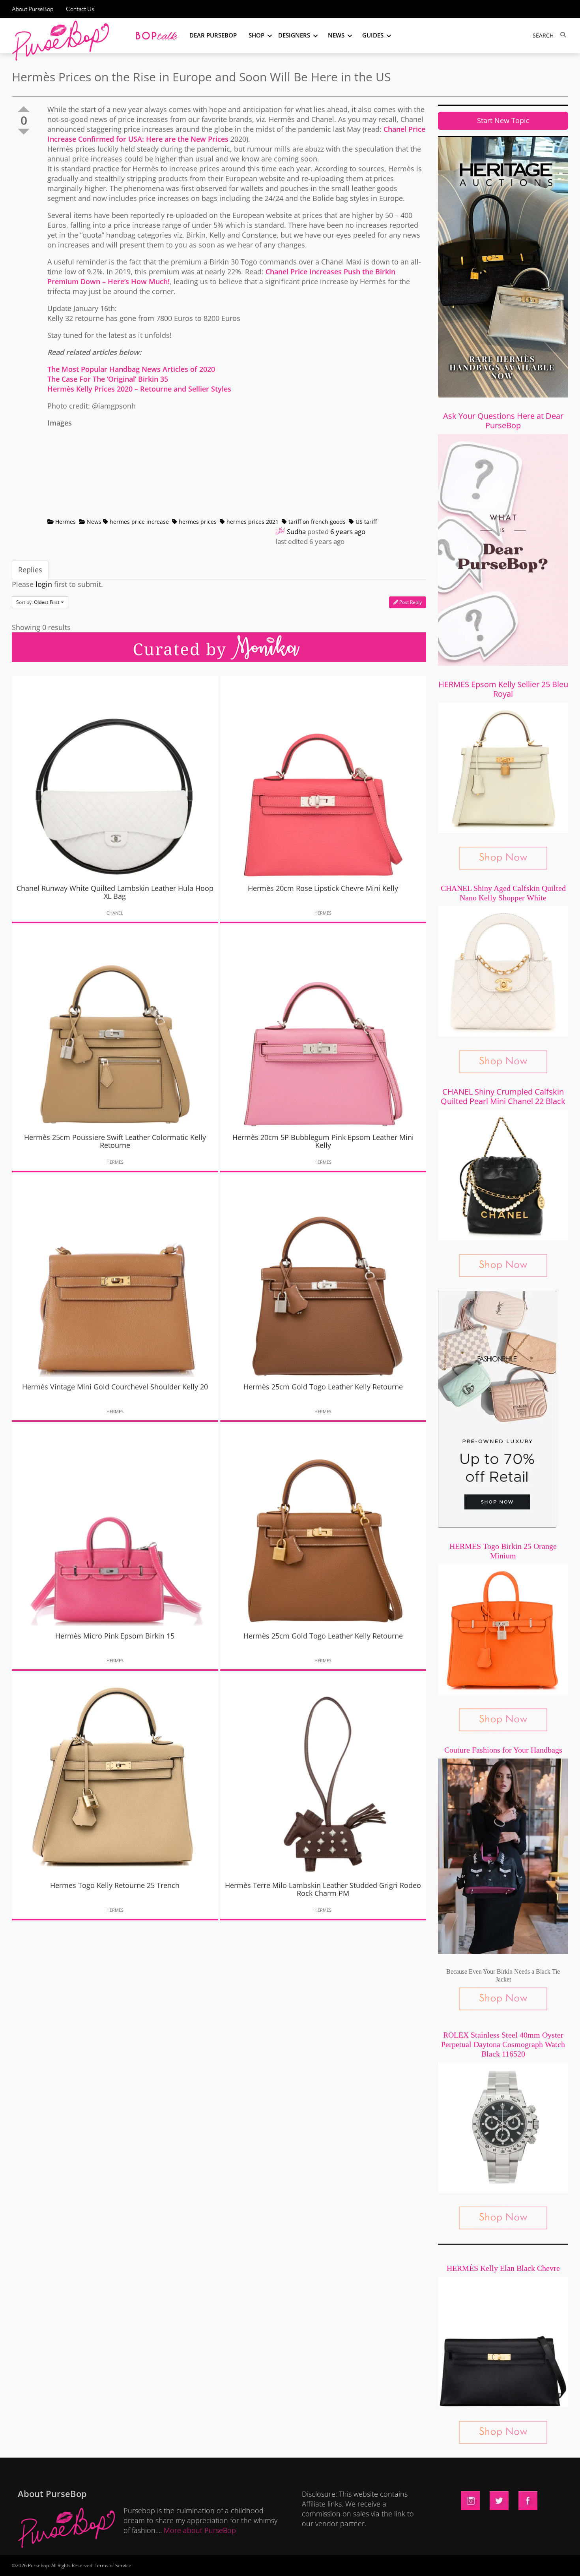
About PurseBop (33, 9)
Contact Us (80, 9)
